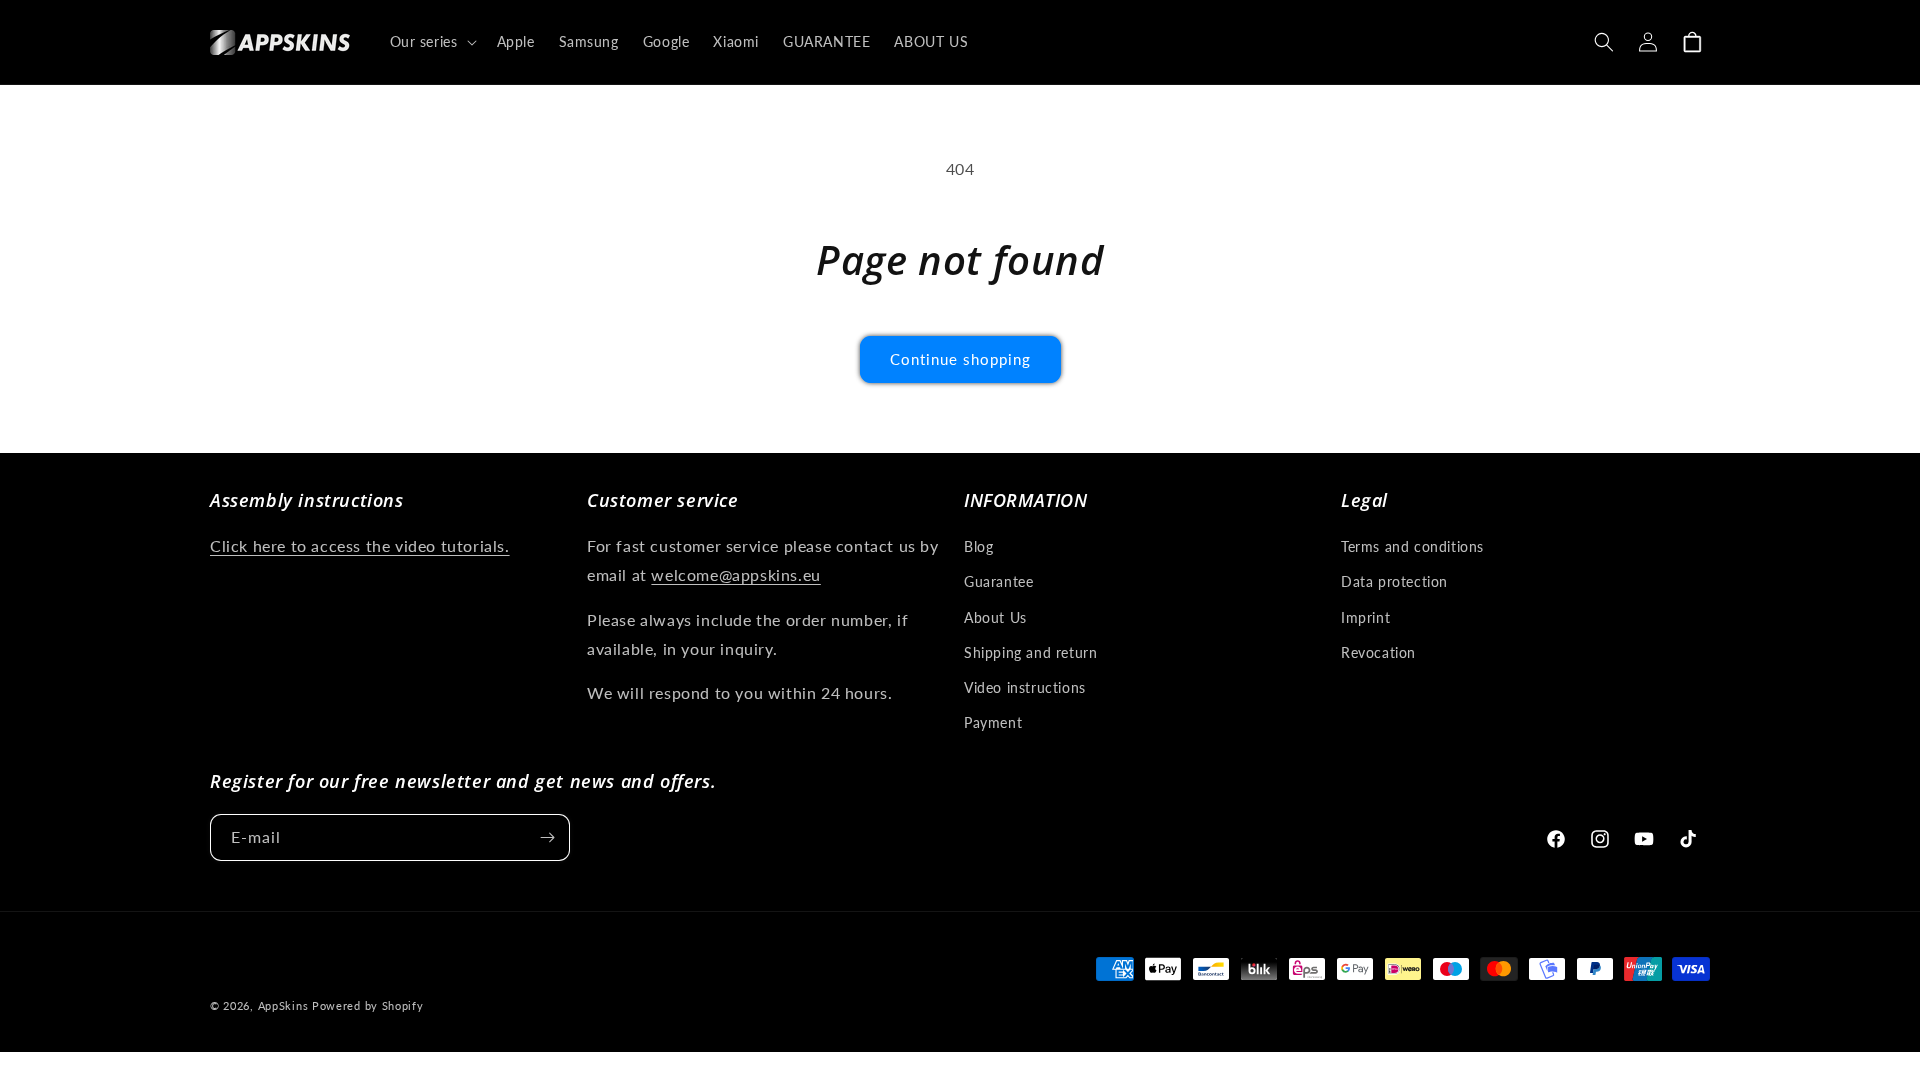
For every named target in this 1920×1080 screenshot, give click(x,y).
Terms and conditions (1412, 546)
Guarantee (998, 581)
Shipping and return (1030, 652)
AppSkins (283, 1005)
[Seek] (1604, 42)
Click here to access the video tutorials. (360, 545)
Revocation (1378, 652)
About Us (995, 617)
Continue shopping (960, 359)
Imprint (1365, 617)
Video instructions (1025, 687)
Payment (993, 722)
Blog (978, 546)
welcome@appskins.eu (735, 574)
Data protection (1394, 581)
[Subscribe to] (547, 837)
